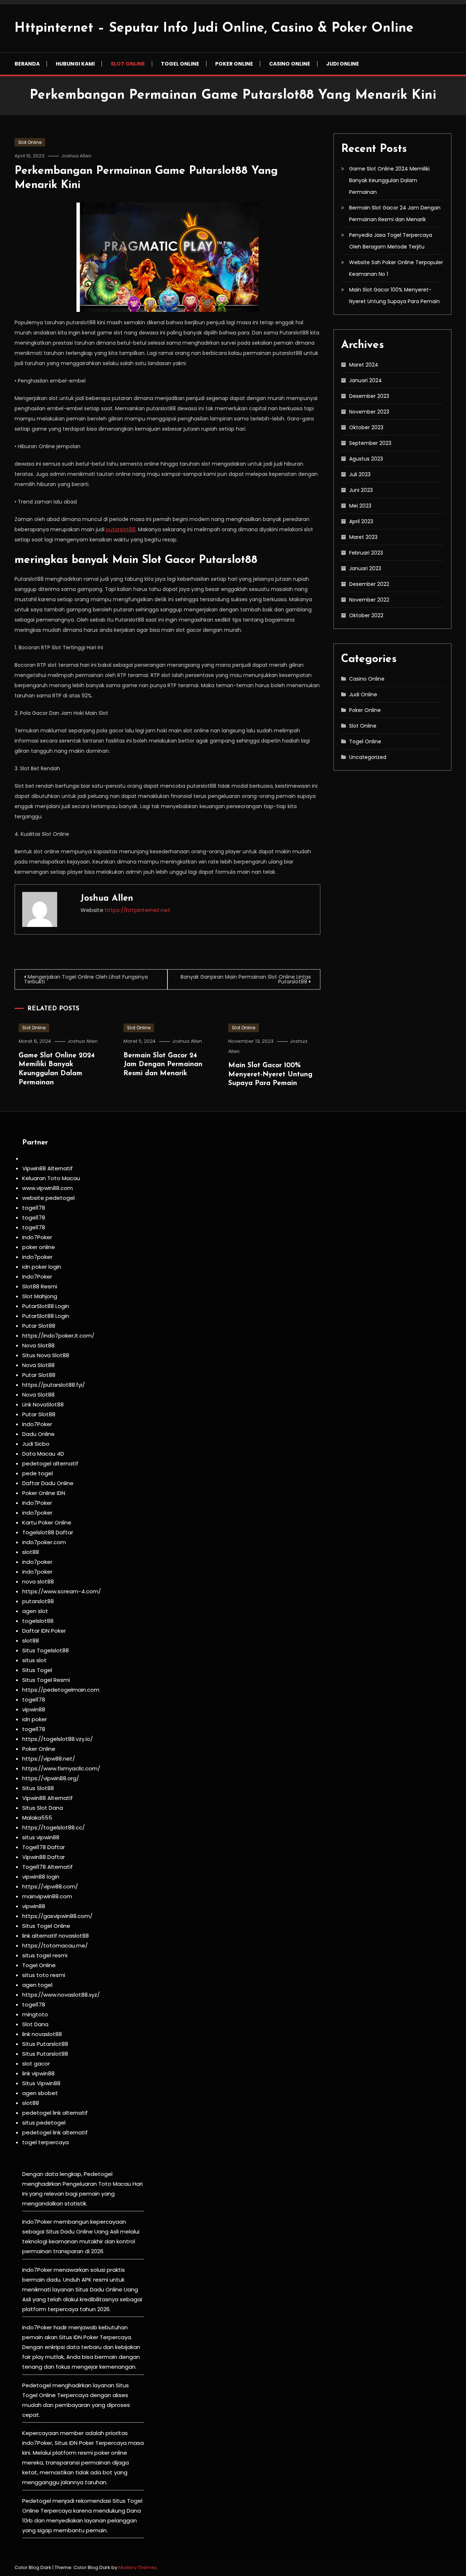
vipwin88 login (41, 1877)
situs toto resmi (44, 1975)
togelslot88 (38, 1621)
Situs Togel (37, 1670)
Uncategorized (368, 757)
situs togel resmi (45, 1955)
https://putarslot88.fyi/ (54, 1385)
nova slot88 (38, 1581)
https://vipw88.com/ (50, 1886)
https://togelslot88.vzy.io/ (58, 1739)
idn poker (35, 1719)
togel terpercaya (46, 2142)
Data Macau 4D (43, 1454)
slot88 (31, 1552)
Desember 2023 (369, 396)
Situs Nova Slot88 (46, 1355)
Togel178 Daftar (44, 1847)
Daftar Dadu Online (48, 1483)
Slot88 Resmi (40, 1286)
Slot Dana (35, 2024)
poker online (39, 1247)
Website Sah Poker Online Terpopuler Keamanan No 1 (396, 268)
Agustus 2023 (366, 459)
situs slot (34, 1660)
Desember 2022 (369, 584)
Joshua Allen (76, 156)
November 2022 (369, 600)
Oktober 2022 (366, 615)
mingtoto (35, 2014)
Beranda (27, 64)
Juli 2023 (360, 474)
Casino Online (290, 64)
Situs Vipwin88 (41, 2083)
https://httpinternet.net (138, 910)
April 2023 (361, 521)
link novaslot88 (42, 2034)
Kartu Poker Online (47, 1522)
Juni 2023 (361, 490)
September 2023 (370, 443)
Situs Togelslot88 (46, 1650)
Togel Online (180, 64)
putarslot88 (121, 529)
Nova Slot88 (38, 1345)
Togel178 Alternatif (48, 1867)
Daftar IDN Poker (44, 1631)
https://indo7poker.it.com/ (58, 1336)
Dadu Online (38, 1434)
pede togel (37, 1473)
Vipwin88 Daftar (44, 1857)
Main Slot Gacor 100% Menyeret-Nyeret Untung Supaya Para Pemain (270, 1074)
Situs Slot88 (38, 1788)
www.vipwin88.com (48, 1188)
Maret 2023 (363, 537)
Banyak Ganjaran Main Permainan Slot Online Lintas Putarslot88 (246, 979)
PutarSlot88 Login (46, 1306)
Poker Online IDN (44, 1493)
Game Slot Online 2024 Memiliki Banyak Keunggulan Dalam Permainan (389, 180)
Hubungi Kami (75, 64)
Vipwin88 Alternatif (48, 1168)
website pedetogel (48, 1198)
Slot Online (128, 64)
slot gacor (36, 2064)
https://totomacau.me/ (55, 1945)
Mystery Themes (138, 2567)
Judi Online (343, 64)
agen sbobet (40, 2093)
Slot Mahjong (40, 1296)
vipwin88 (34, 1709)
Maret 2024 (364, 365)
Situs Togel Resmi (46, 1680)
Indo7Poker (37, 1237)
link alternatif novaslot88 (56, 1936)
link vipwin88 (38, 2073)
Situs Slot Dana (43, 1808)
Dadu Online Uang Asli (90, 2232)
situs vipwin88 (41, 1837)
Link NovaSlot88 (43, 1404)
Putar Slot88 (39, 1326)
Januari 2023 (365, 568)
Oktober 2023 (366, 427)
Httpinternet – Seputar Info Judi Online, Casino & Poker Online (214, 28)
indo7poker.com (44, 1542)
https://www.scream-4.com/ (62, 1591)
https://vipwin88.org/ (51, 1778)
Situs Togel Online (46, 1926)
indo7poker (37, 1257)
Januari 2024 (366, 380)
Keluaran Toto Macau (51, 1178)
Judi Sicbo (36, 1444)
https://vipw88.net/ (49, 1759)
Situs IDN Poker (74, 2443)
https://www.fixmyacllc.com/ (61, 1768)
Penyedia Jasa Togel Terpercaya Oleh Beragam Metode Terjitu (391, 241)
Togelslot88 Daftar (48, 1532)
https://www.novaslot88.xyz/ (61, 1995)
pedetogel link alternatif (55, 2113)
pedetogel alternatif (50, 1463)
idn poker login (42, 1267)
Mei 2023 (360, 506)
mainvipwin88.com (47, 1896)
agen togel (37, 1985)
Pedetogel (98, 2174)
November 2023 (369, 412)
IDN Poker (86, 2337)
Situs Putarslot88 (45, 2044)
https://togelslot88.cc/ (54, 1827)
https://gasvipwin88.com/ (57, 1916)
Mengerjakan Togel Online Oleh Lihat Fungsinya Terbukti (86, 979)
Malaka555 (37, 1818)
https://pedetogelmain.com (61, 1690)
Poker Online (234, 64)
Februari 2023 (366, 553)
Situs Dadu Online (99, 2289)
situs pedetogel (44, 2123)
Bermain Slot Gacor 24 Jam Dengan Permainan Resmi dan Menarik (163, 1065)
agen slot (35, 1611)
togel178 (34, 1208)
